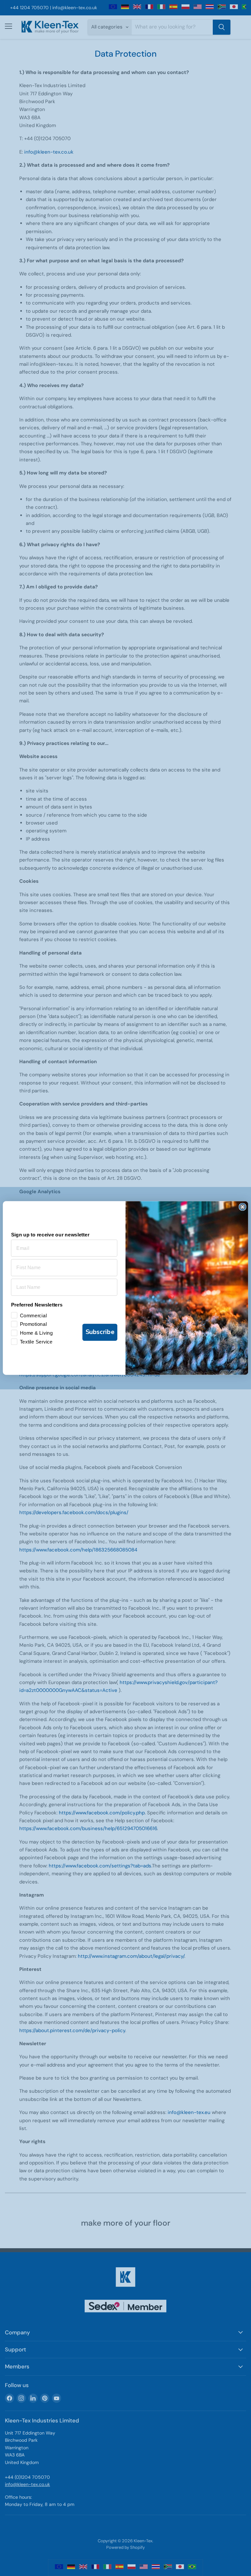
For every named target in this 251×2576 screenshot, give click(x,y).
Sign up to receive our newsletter (50, 1234)
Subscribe (100, 1332)
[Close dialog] (242, 1207)
